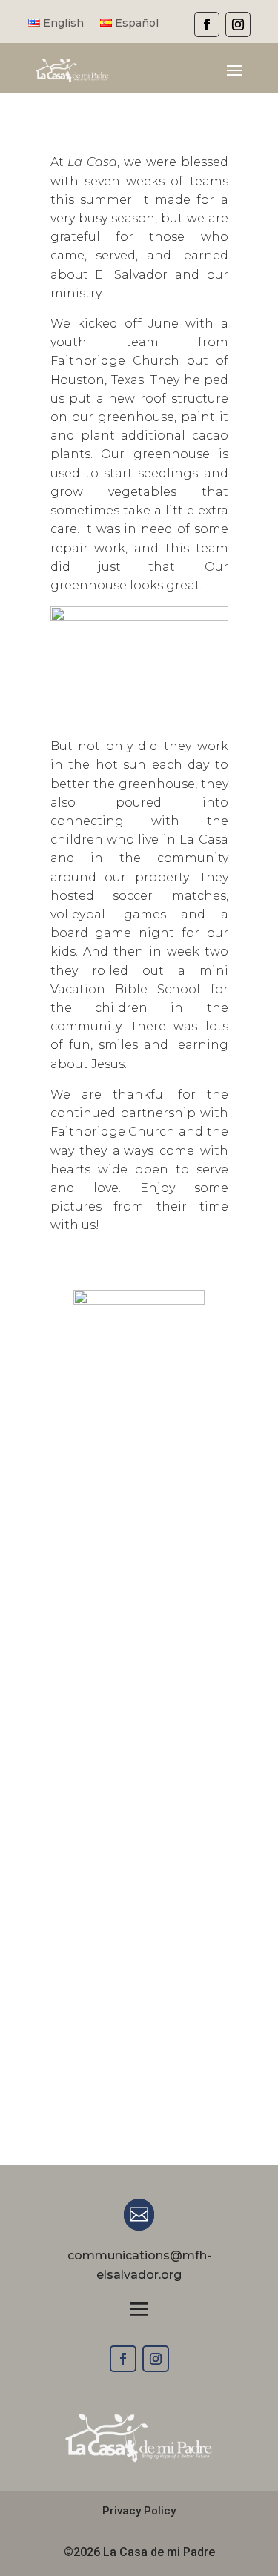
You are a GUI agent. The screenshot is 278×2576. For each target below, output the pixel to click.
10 (167, 1394)
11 (180, 1394)
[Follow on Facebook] (123, 2359)
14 (218, 1394)
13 (205, 1394)
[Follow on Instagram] (156, 2359)
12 (192, 1394)
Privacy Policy (139, 2511)
